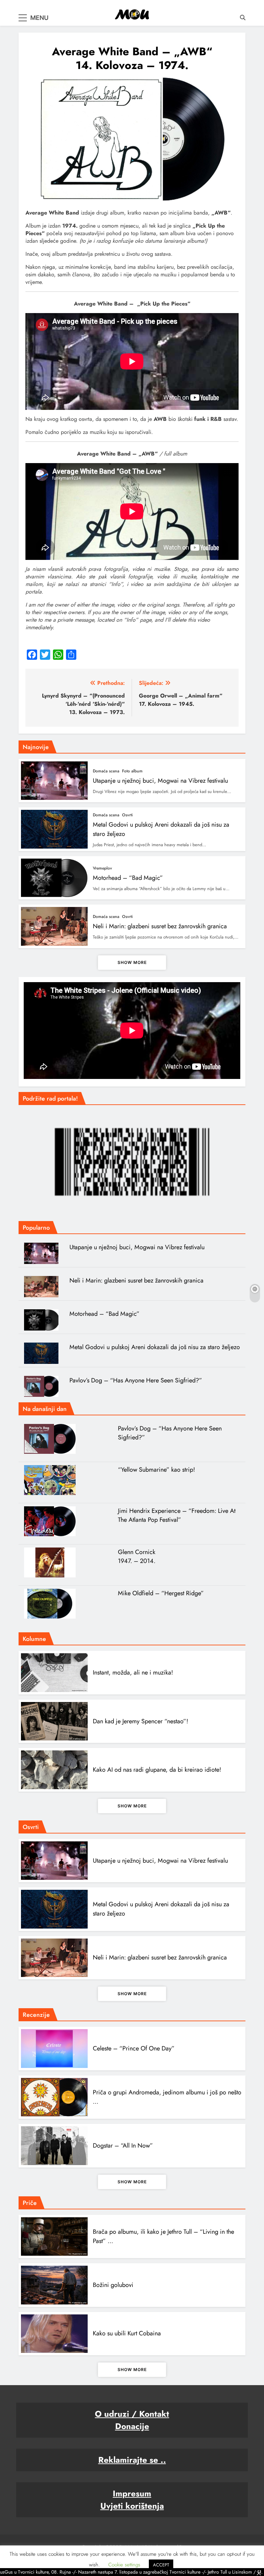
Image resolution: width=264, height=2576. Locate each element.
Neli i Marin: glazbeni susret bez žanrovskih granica (160, 926)
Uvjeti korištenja (132, 2506)
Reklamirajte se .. (132, 2460)
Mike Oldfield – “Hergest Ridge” (161, 1593)
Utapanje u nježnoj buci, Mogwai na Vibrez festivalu (160, 781)
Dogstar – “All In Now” (123, 2146)
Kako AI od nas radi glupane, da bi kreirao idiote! (157, 1770)
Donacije (132, 2426)
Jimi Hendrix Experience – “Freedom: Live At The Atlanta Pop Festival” (177, 1515)
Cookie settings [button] (124, 2565)
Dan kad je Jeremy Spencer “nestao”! (140, 1721)
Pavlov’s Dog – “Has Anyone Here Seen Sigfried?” (136, 1380)
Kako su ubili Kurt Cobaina (127, 2333)
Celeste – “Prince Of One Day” (134, 2048)
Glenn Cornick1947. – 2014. (137, 1556)
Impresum (132, 2493)
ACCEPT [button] (161, 2565)
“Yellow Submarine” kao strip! (156, 1470)
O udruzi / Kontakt (132, 2414)
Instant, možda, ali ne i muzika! (133, 1672)
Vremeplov (102, 868)
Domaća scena (106, 771)
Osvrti (127, 815)
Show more (132, 962)
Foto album (132, 771)
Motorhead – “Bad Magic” (128, 878)
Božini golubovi (113, 2285)
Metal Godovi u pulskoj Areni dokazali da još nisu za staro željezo (155, 1347)
